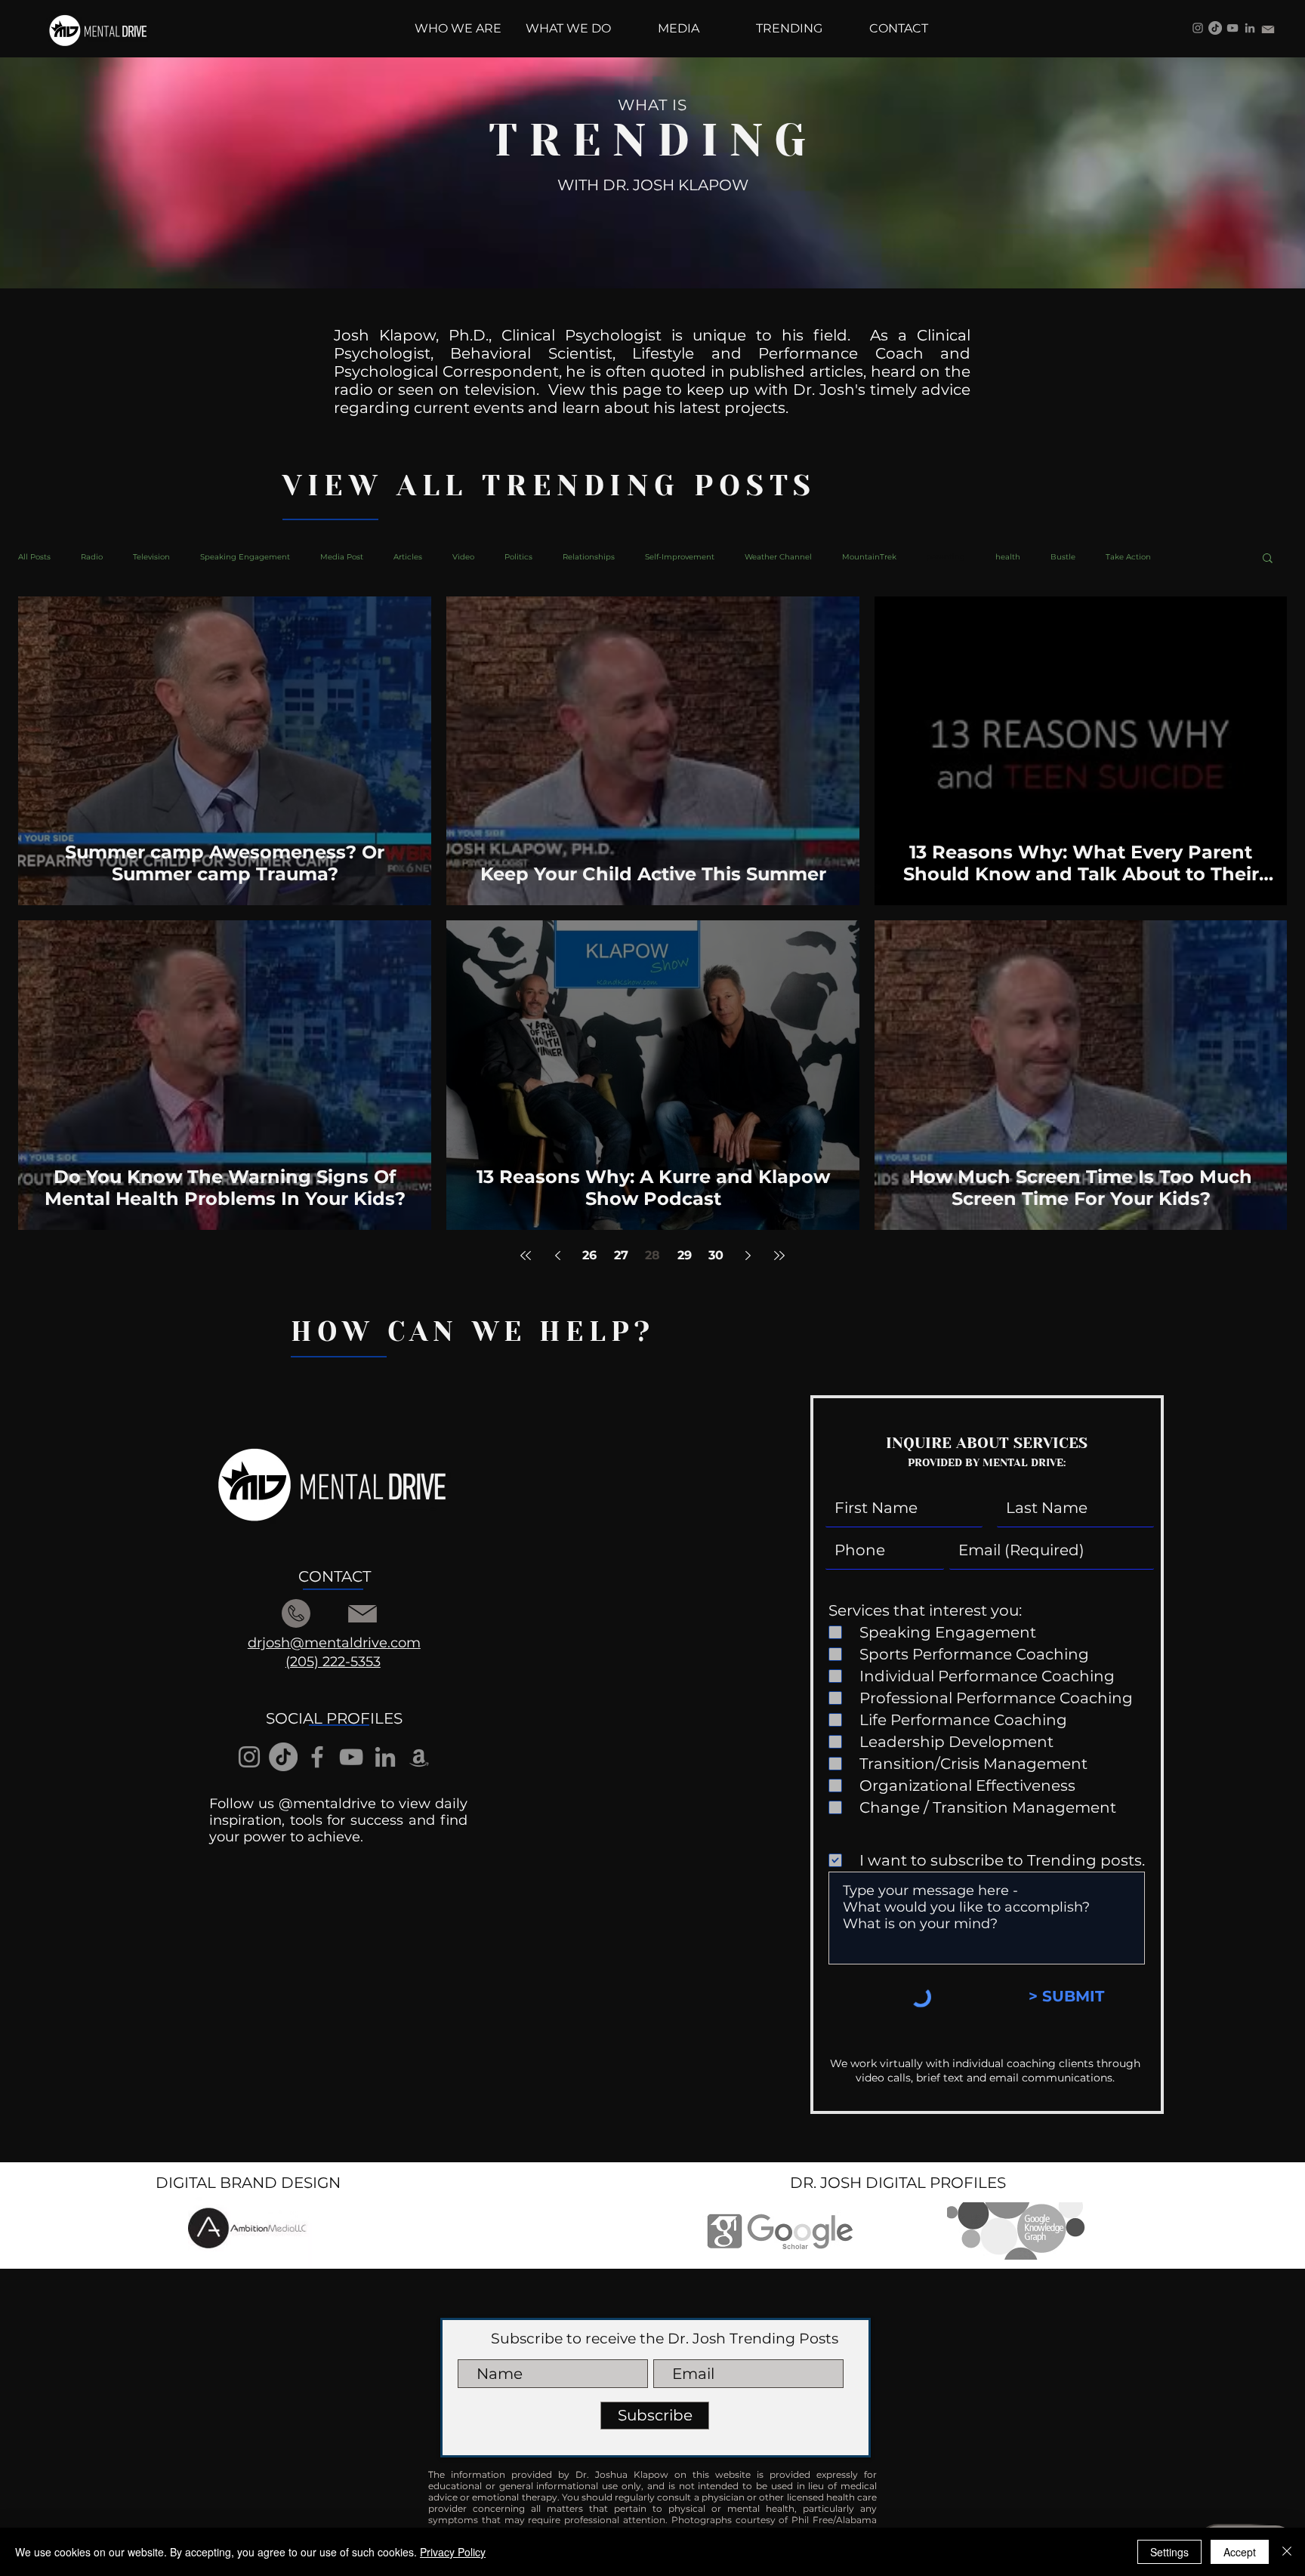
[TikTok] (1215, 28)
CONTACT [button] (335, 1576)
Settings (1169, 2552)
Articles (408, 557)
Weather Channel (778, 557)
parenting (946, 557)
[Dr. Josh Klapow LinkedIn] (1250, 28)
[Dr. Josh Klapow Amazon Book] (419, 1757)
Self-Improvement (680, 557)
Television (151, 557)
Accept (1240, 2552)
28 (652, 1255)
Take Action (1128, 557)
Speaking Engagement (245, 557)
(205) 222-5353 (333, 1662)
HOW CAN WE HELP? (473, 1332)
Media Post (342, 557)
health (1008, 557)
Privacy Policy (453, 2552)
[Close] (1287, 2552)
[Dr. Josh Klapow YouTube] (1232, 28)
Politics (518, 557)
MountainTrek (869, 557)
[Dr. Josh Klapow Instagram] (1198, 28)
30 (716, 1255)
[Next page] (748, 1256)
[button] (1268, 559)
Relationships (589, 557)
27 (621, 1255)
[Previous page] (557, 1256)
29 (685, 1255)
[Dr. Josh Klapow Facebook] (317, 1757)
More (1191, 557)
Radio (92, 557)
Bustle (1063, 557)
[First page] (526, 1256)
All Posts (34, 557)
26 (589, 1255)
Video (463, 557)
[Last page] (779, 1256)
